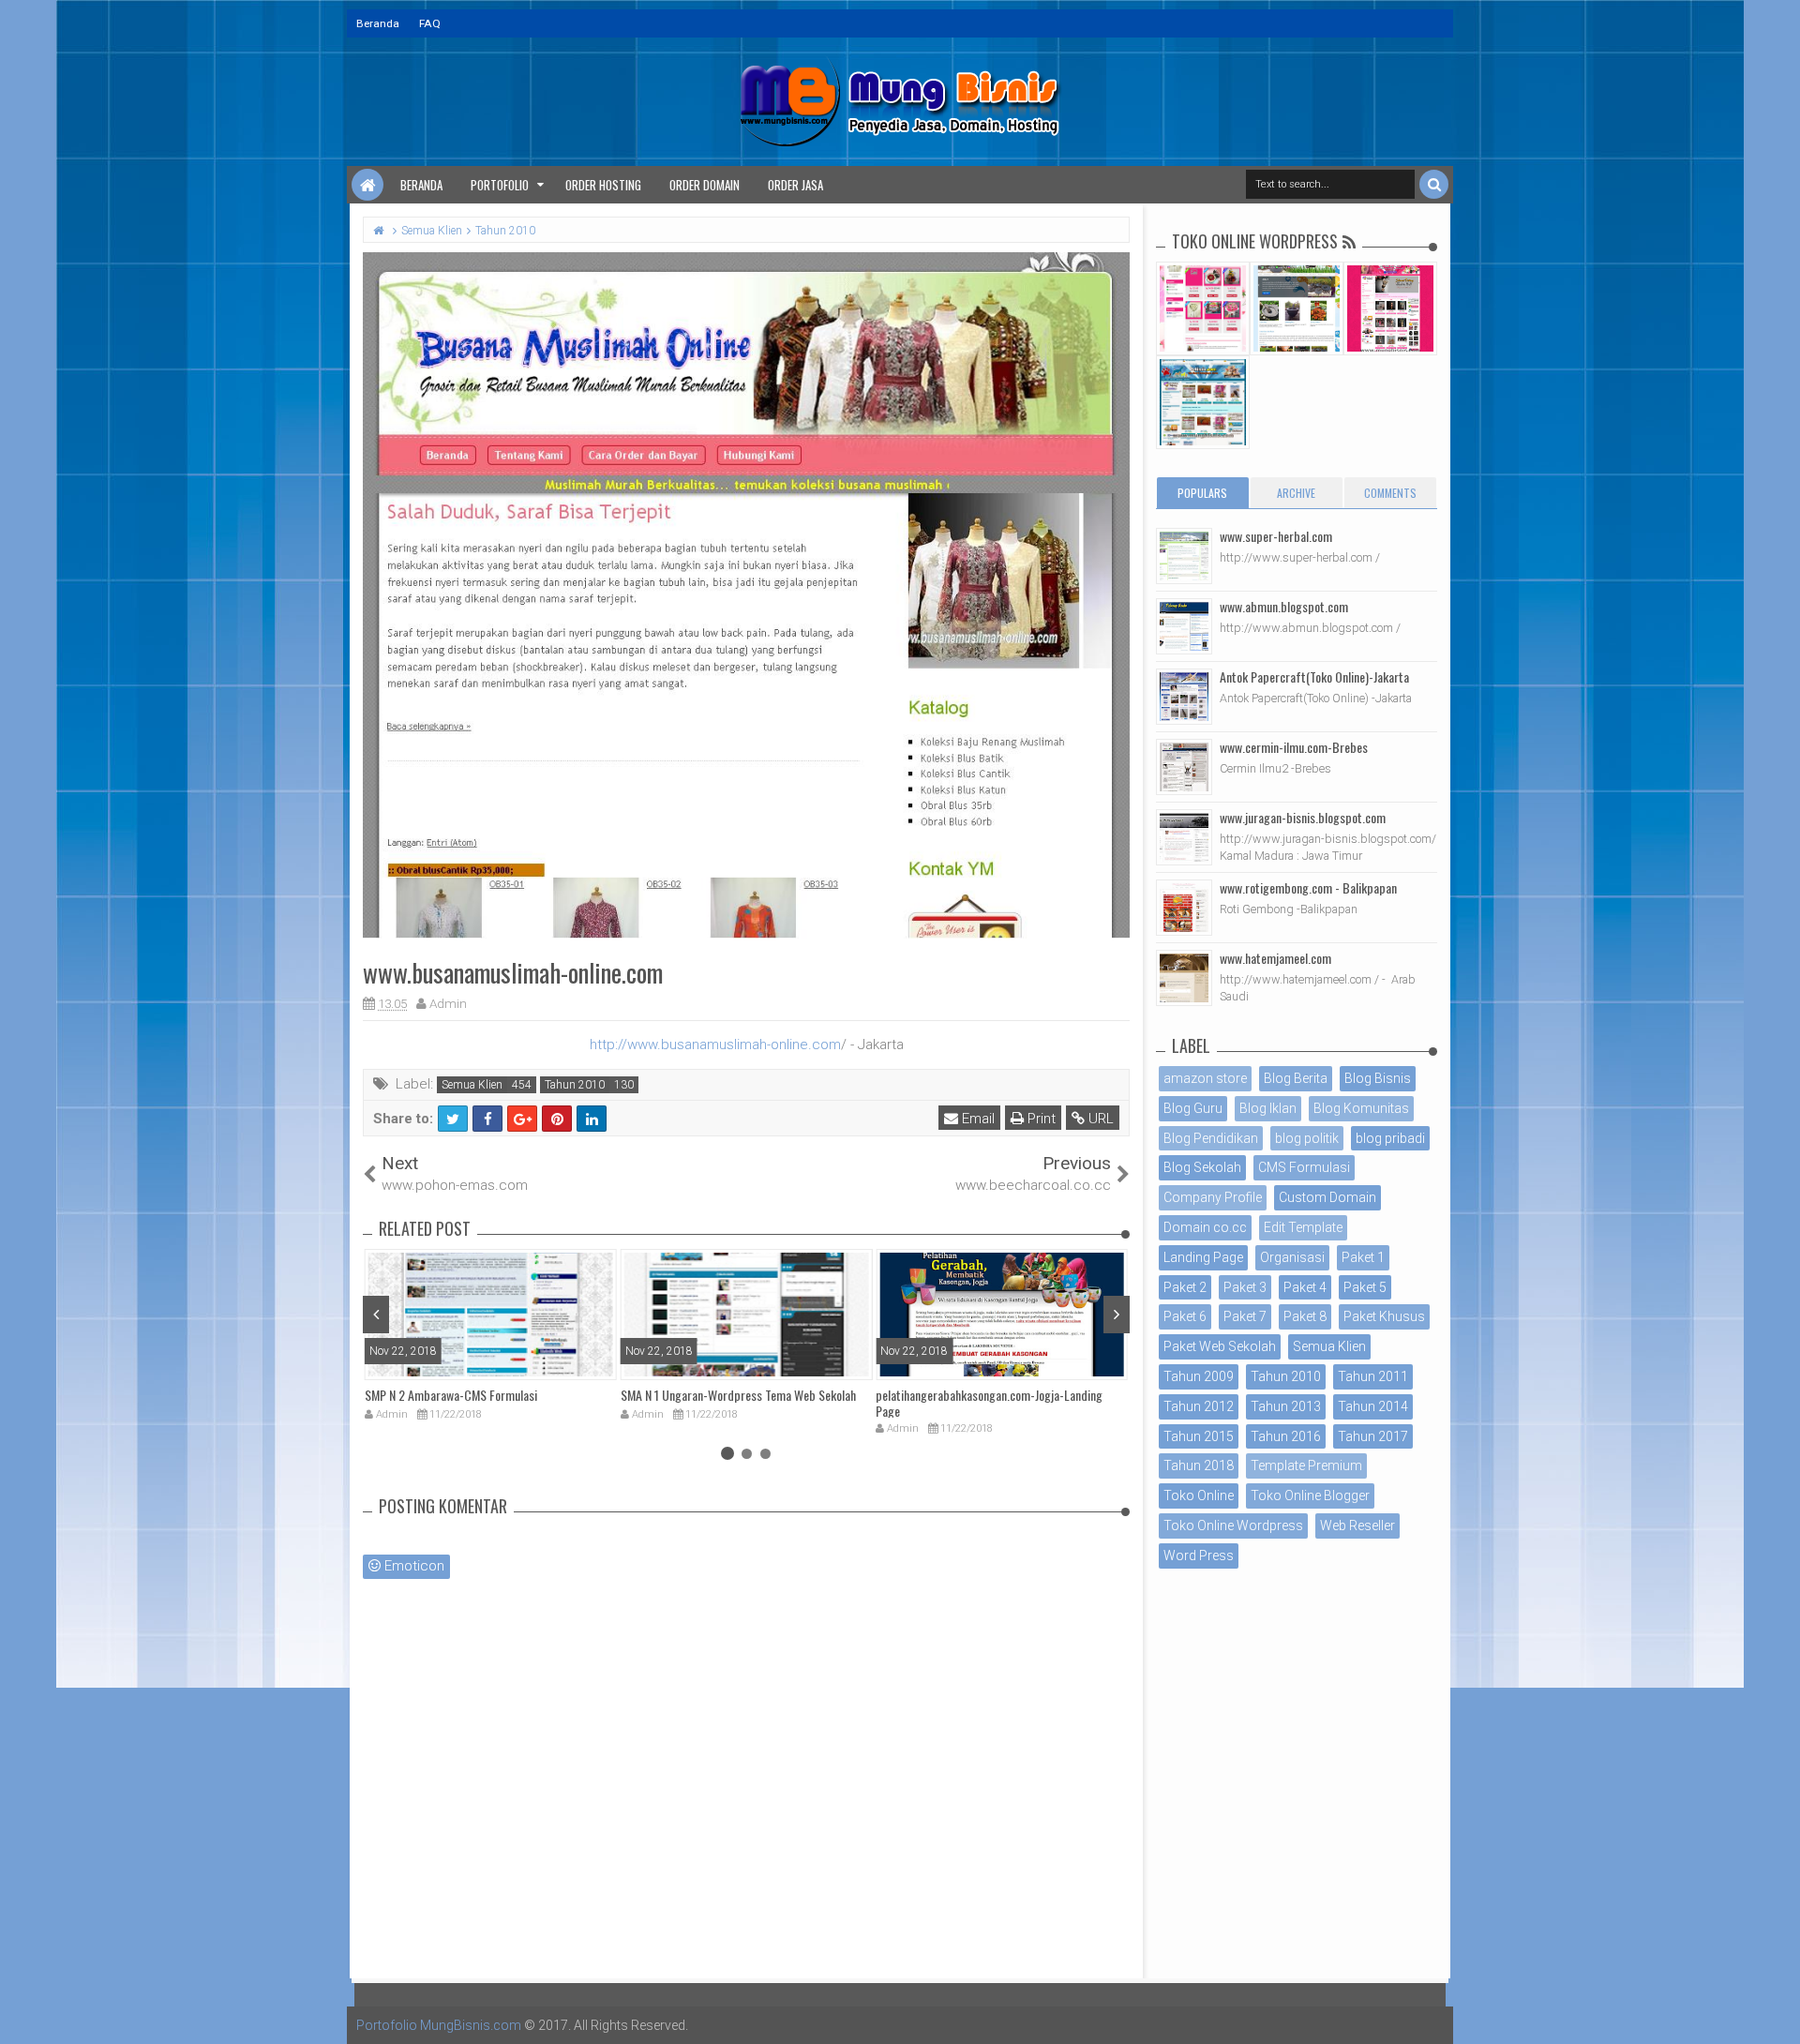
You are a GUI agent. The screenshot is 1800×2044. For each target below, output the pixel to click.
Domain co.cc (1205, 1227)
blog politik (1307, 1138)
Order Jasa (795, 185)
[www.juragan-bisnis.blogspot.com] (1184, 837)
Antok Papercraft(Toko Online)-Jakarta (1314, 676)
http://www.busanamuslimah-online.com (715, 1045)
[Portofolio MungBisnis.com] (367, 185)
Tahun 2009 (1199, 1376)
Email (976, 1119)
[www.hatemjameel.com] (1184, 978)
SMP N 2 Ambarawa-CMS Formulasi (451, 1395)
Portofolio (500, 185)
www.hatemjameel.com (1275, 958)
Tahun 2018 (1199, 1465)
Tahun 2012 (1199, 1406)
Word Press (1199, 1556)
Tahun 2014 (1373, 1406)
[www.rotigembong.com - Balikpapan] (1184, 908)
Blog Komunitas (1361, 1108)
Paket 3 (1245, 1287)
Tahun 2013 (1286, 1406)
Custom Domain (1327, 1197)
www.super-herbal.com (1276, 536)
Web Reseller (1357, 1525)
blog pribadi (1390, 1138)
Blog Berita (1296, 1078)
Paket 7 (1245, 1316)
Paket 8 (1305, 1316)
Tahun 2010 (575, 1085)
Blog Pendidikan (1211, 1138)
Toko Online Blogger (1310, 1495)
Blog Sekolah (1202, 1167)
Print (1040, 1119)
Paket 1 (1363, 1257)
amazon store (1205, 1078)
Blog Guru (1193, 1108)
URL (1099, 1119)
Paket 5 (1365, 1287)
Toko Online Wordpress (1233, 1525)
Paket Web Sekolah (1220, 1346)
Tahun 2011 (1373, 1376)
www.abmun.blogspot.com (1284, 606)
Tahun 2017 (1373, 1436)
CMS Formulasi (1304, 1167)
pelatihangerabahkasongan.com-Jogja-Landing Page (989, 1403)
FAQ (430, 23)
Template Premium (1306, 1465)
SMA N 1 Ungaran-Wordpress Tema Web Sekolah (738, 1395)
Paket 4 (1305, 1287)
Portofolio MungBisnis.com (439, 2025)
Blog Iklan (1268, 1108)
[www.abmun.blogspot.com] (1184, 626)
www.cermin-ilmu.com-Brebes (1294, 747)
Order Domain (705, 185)
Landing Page (1203, 1257)
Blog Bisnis (1378, 1078)
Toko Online (1199, 1495)
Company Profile (1213, 1197)
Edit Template (1303, 1227)
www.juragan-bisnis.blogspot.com (1303, 817)
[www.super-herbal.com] (1184, 556)
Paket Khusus (1384, 1316)
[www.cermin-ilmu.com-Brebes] (1184, 767)
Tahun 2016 (1286, 1436)
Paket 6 (1185, 1316)
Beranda (378, 23)
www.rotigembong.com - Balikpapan (1308, 887)
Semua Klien (472, 1085)
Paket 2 (1185, 1287)
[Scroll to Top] (1777, 2011)
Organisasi (1292, 1257)
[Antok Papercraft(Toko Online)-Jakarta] (1184, 697)
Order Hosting (603, 185)
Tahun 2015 (1199, 1436)
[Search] (1434, 184)
